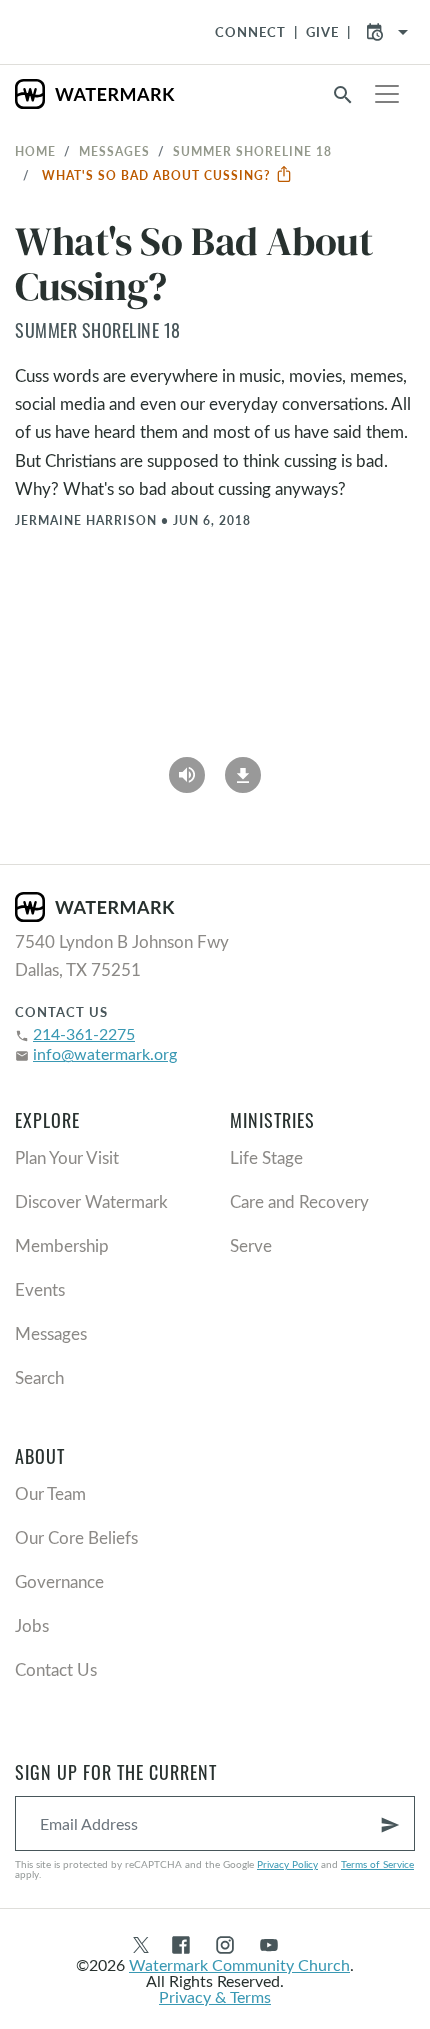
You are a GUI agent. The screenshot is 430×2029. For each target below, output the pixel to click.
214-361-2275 (84, 1033)
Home (35, 151)
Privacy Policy (287, 1864)
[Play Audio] (187, 768)
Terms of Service (377, 1864)
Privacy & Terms (215, 1996)
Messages (114, 151)
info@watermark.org (105, 1053)
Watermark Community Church (239, 1964)
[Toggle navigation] (387, 94)
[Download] (243, 768)
